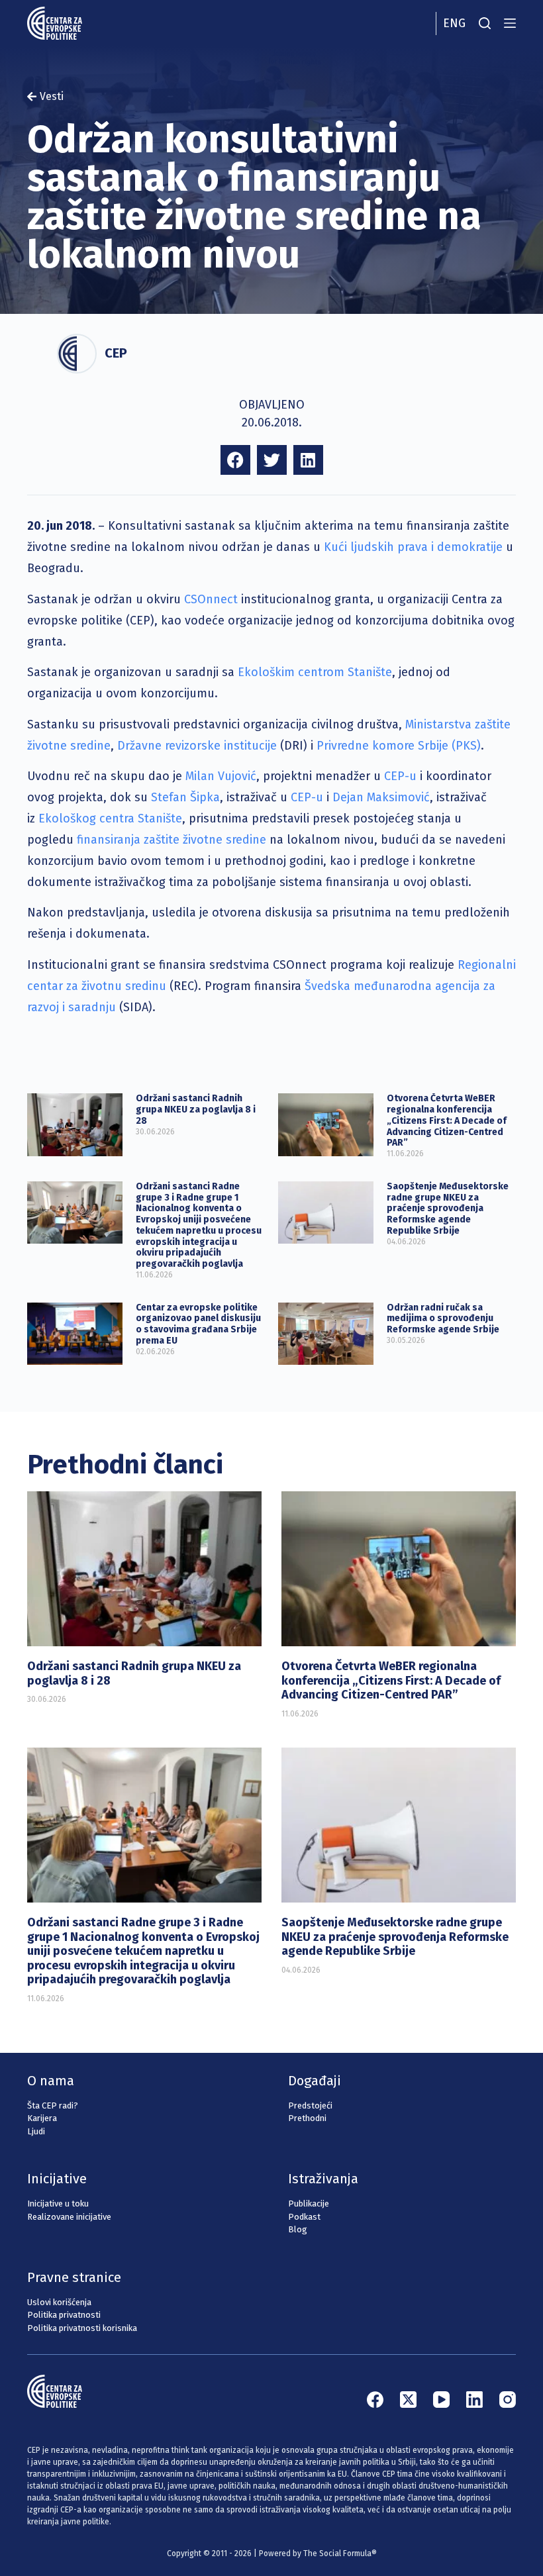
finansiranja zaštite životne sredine (172, 840)
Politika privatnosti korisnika (82, 2328)
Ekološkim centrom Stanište (315, 672)
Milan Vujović (221, 776)
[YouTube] (441, 2400)
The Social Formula (337, 2553)
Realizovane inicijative (69, 2217)
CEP (116, 353)
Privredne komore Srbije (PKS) (399, 746)
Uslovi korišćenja (59, 2302)
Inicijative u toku (58, 2204)
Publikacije (309, 2204)
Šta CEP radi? (53, 2105)
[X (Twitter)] (408, 2400)
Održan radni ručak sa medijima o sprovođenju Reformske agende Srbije (443, 1319)
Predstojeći (310, 2105)
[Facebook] (375, 2400)
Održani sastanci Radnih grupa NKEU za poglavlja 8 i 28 (196, 1110)
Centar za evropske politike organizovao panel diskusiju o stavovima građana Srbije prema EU (198, 1324)
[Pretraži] (485, 23)
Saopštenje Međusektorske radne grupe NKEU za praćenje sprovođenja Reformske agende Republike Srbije (448, 1209)
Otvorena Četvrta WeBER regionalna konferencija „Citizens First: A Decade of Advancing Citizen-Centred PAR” (447, 1120)
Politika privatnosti (64, 2315)
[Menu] (510, 23)
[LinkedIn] (474, 2400)
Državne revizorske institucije (197, 746)
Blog (298, 2229)
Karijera (42, 2118)
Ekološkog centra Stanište (110, 818)
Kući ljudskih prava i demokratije (413, 547)
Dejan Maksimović (381, 797)
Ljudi (36, 2131)
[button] (235, 460)
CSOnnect (211, 599)
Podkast (304, 2217)
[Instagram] (508, 2400)
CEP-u (400, 776)
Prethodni (307, 2118)
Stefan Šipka (185, 797)
